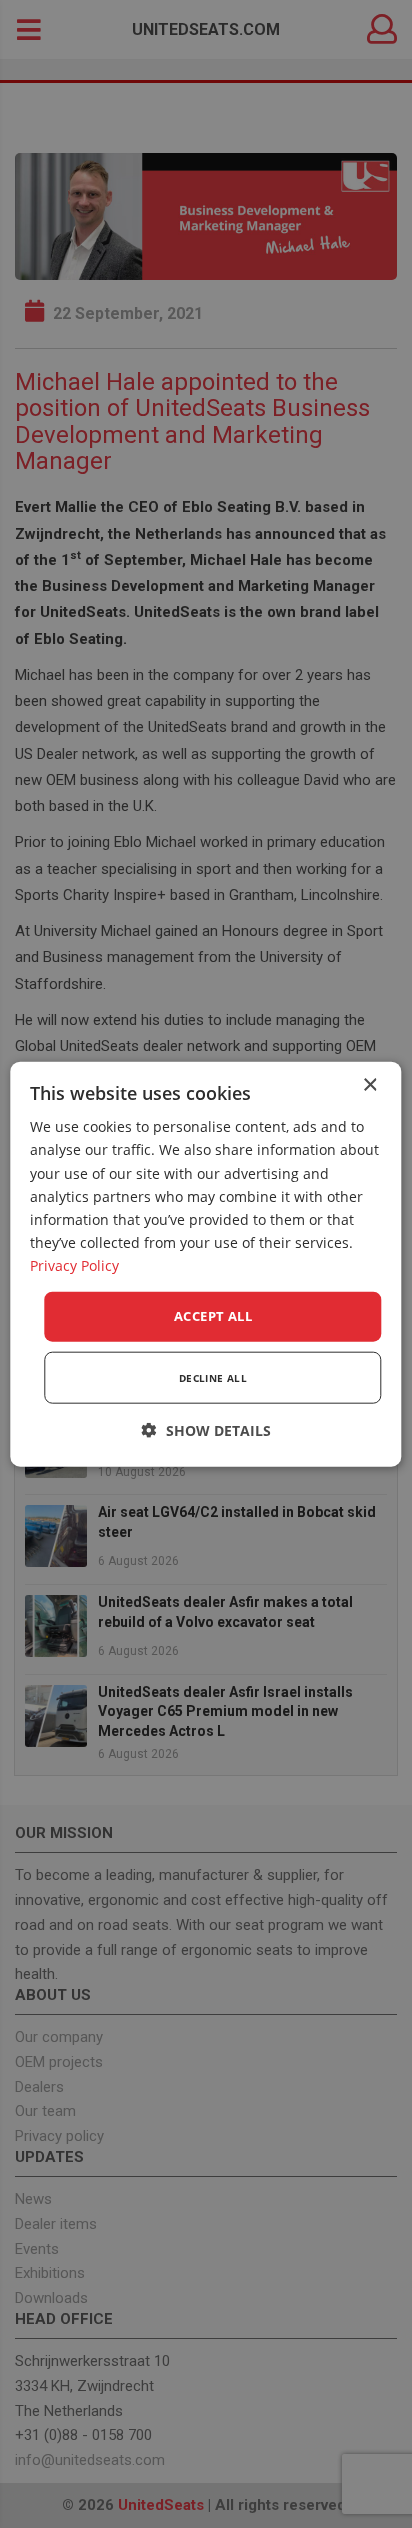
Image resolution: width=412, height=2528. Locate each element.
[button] (206, 1429)
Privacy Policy (74, 1265)
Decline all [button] (213, 1377)
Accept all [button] (213, 1316)
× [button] (369, 1085)
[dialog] (205, 1264)
